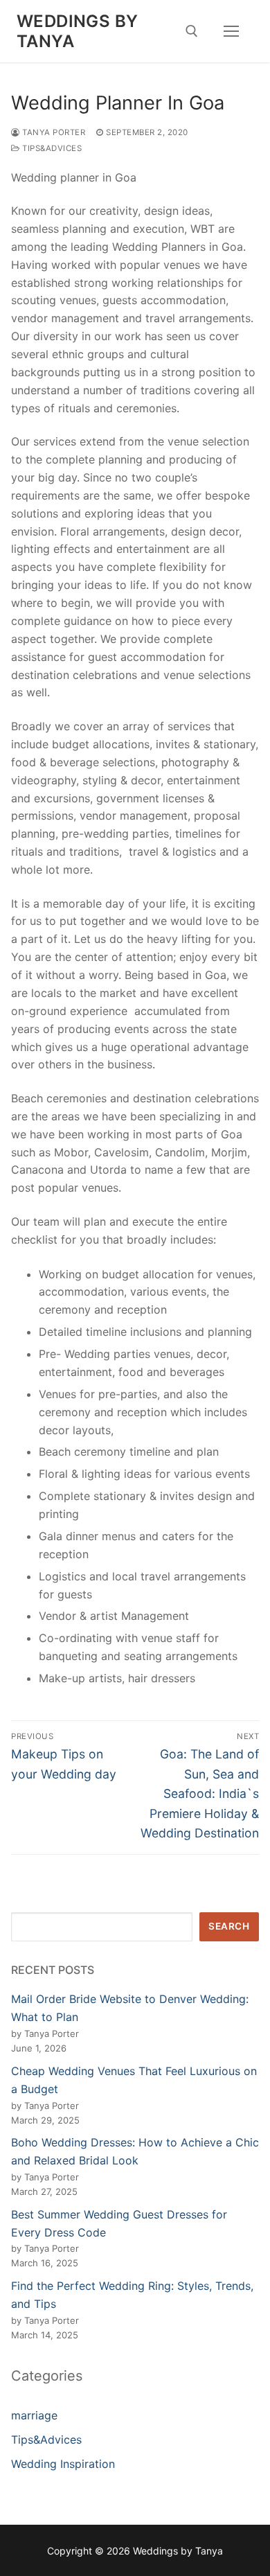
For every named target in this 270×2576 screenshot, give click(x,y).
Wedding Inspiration (63, 2464)
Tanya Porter (53, 132)
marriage (34, 2415)
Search (229, 1926)
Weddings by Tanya (77, 31)
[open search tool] (192, 31)
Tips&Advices (51, 148)
